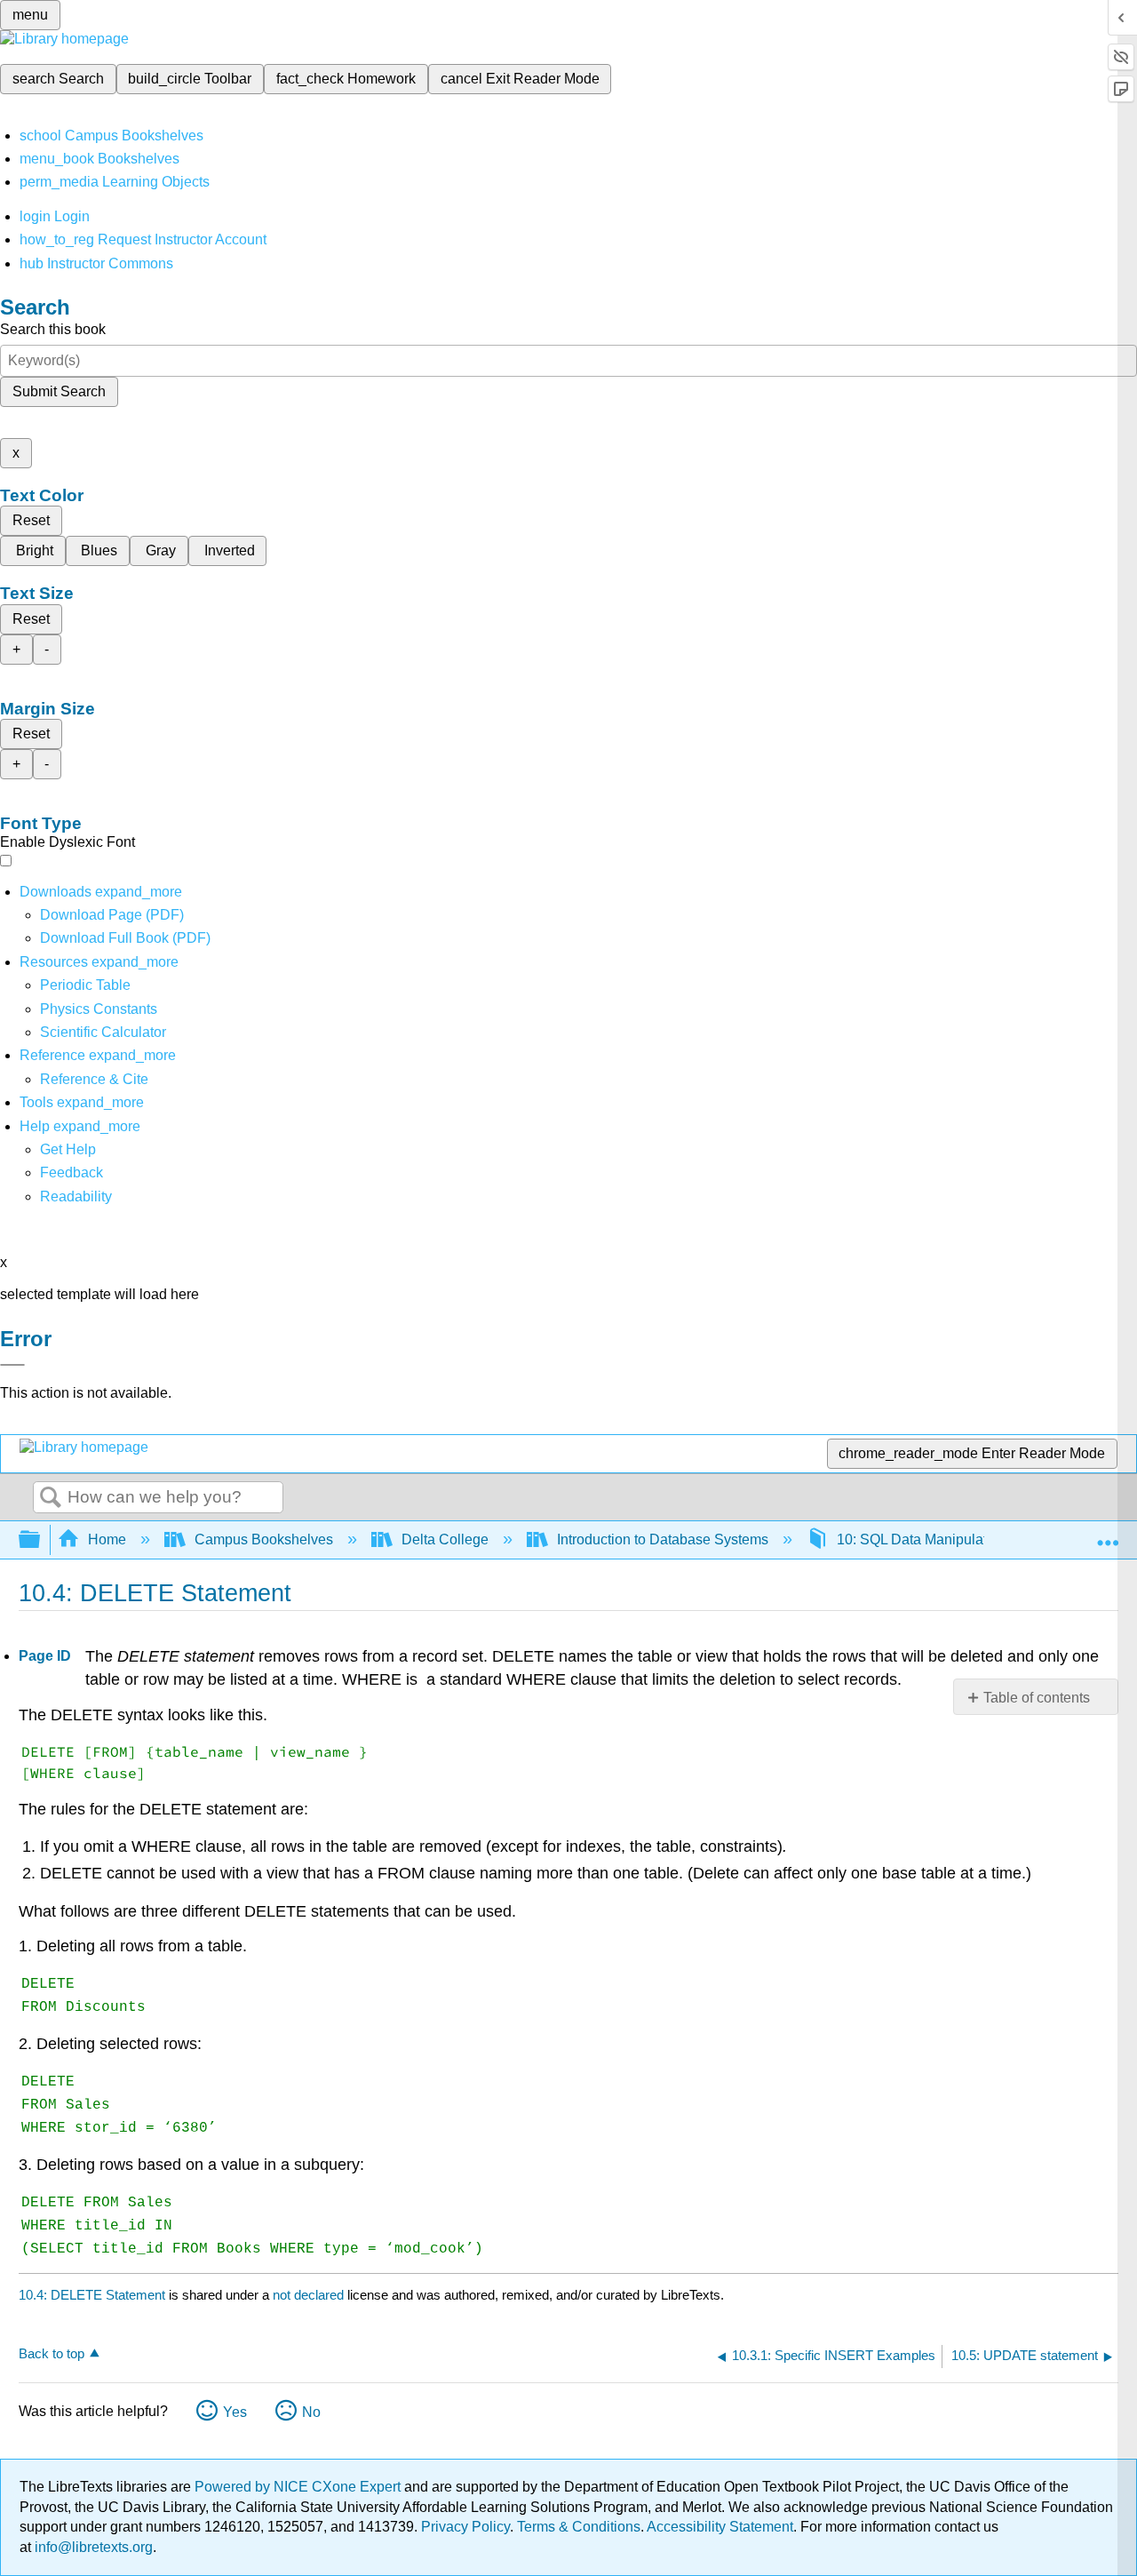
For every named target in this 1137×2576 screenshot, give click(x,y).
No (311, 2412)
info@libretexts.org (92, 2547)
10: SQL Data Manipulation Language (955, 1539)
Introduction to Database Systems (663, 1539)
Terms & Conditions (579, 2527)
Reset (31, 520)
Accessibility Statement (720, 2527)
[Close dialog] (12, 1365)
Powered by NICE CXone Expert (299, 2487)
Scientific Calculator (103, 1032)
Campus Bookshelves (264, 1539)
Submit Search (59, 391)
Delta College (445, 1539)
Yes (235, 2412)
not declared (310, 2295)
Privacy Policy (465, 2527)
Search (51, 1498)
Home (107, 1539)
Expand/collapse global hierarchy (41, 1540)
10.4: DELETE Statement (92, 2295)
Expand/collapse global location (1108, 1535)
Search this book (53, 329)
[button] (72, 1172)
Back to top (52, 2353)
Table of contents (1037, 1698)
